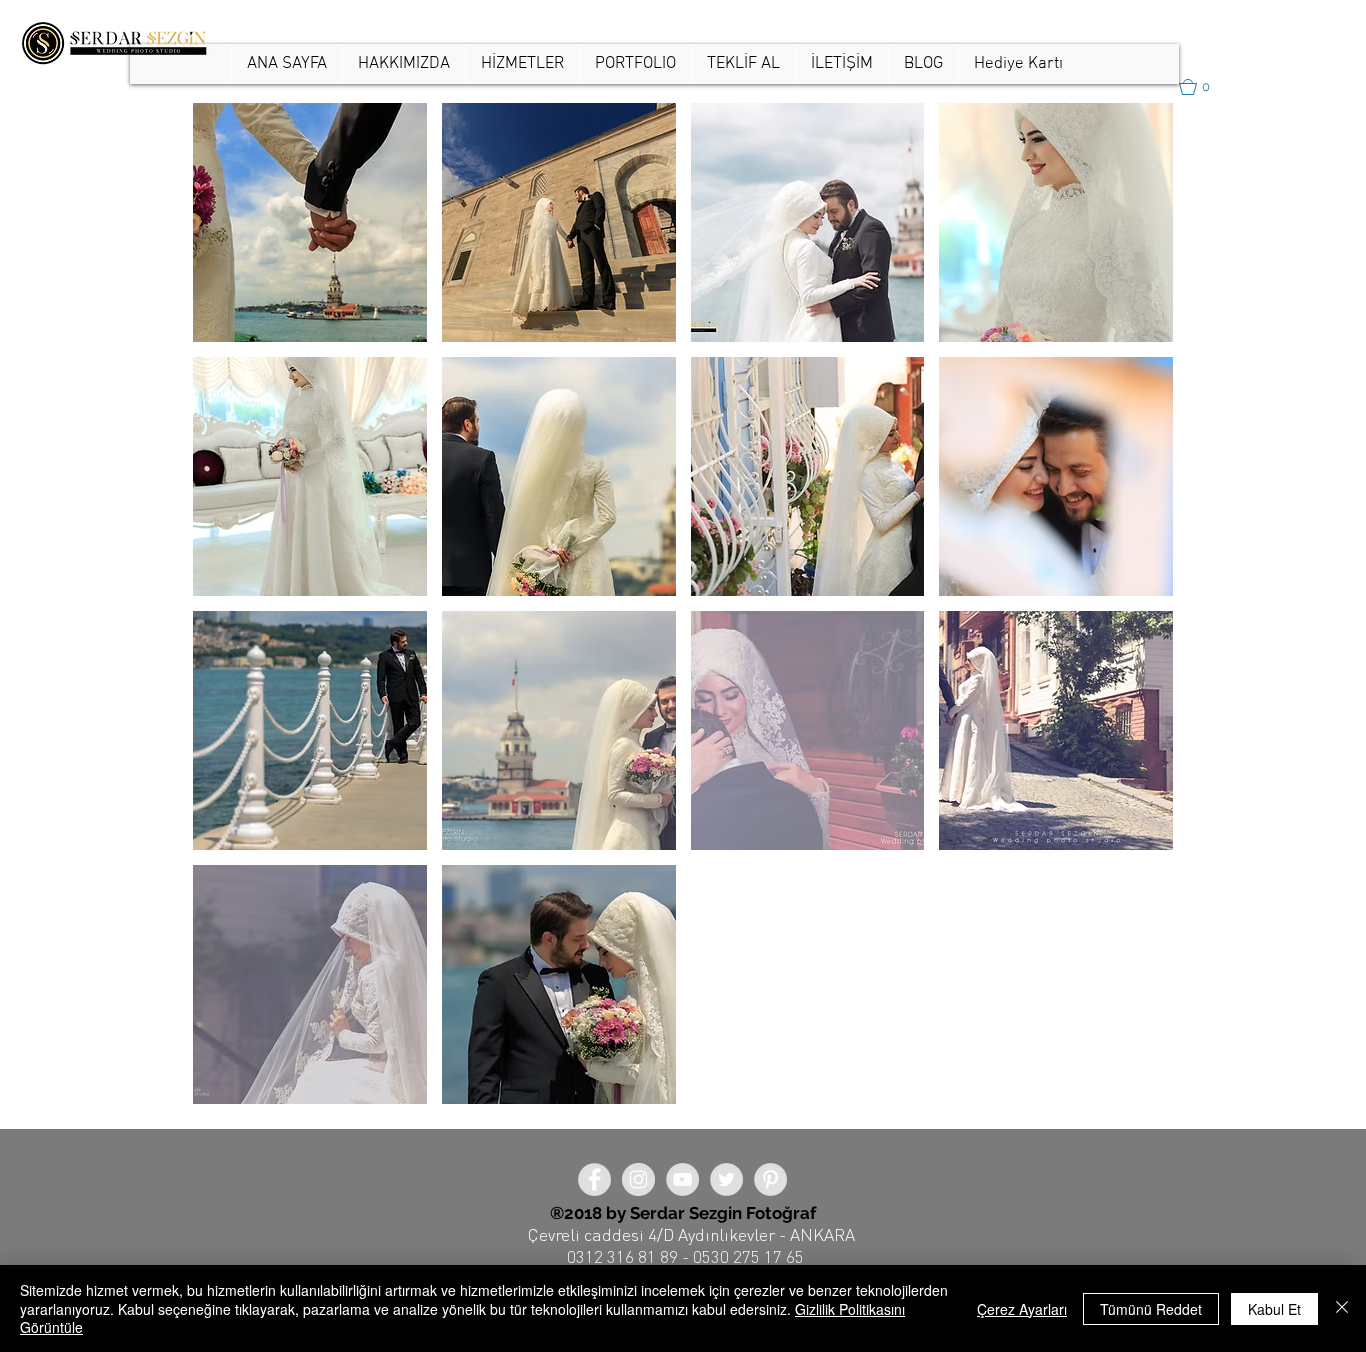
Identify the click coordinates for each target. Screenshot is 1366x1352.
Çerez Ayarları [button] (1022, 1309)
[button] (635, 64)
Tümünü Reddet (1151, 1309)
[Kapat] (1342, 1308)
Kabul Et (1274, 1309)
